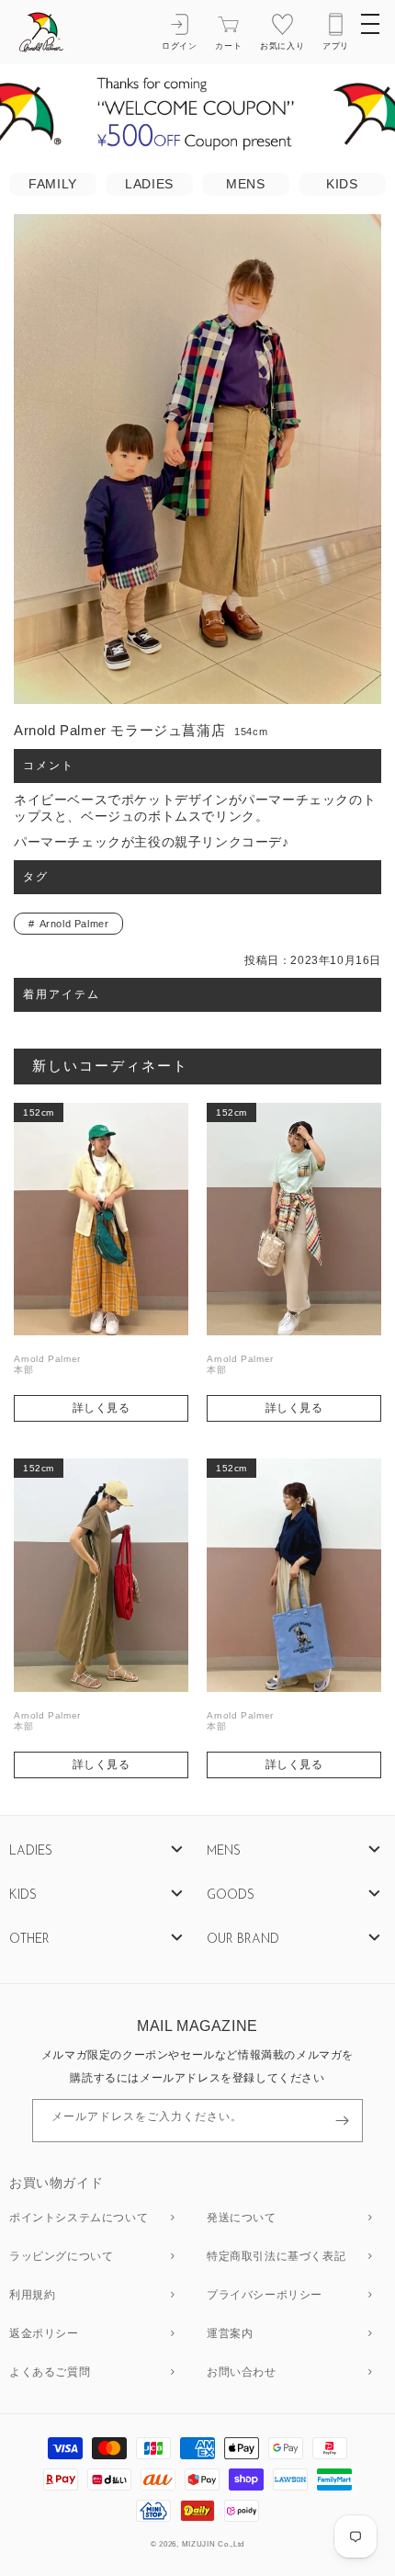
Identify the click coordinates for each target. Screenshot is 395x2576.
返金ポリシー (44, 2334)
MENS (245, 184)
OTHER (29, 1940)
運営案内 (230, 2334)
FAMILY (53, 184)
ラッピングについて (61, 2257)
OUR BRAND (243, 1940)
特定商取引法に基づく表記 (276, 2257)
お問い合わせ (242, 2373)
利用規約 (32, 2296)
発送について (242, 2219)
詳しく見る (102, 1408)
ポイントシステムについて (79, 2219)
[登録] (342, 2121)
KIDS (342, 184)
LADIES (149, 184)
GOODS (231, 1895)
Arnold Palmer (74, 924)
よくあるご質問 (50, 2373)
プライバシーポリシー (265, 2296)
